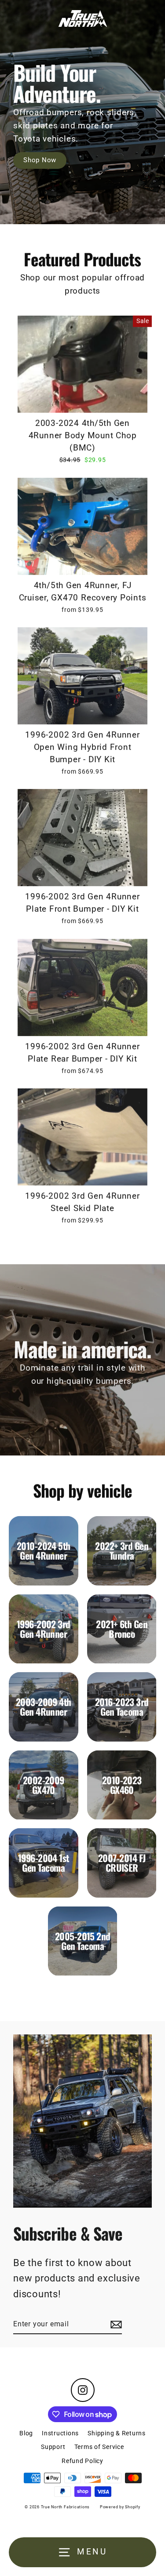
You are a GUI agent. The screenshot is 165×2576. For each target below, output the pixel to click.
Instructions (60, 2433)
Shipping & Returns (117, 2433)
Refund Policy (82, 2461)
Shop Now (40, 160)
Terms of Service (99, 2447)
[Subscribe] (115, 2325)
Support (53, 2447)
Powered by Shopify (120, 2507)
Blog (26, 2433)
